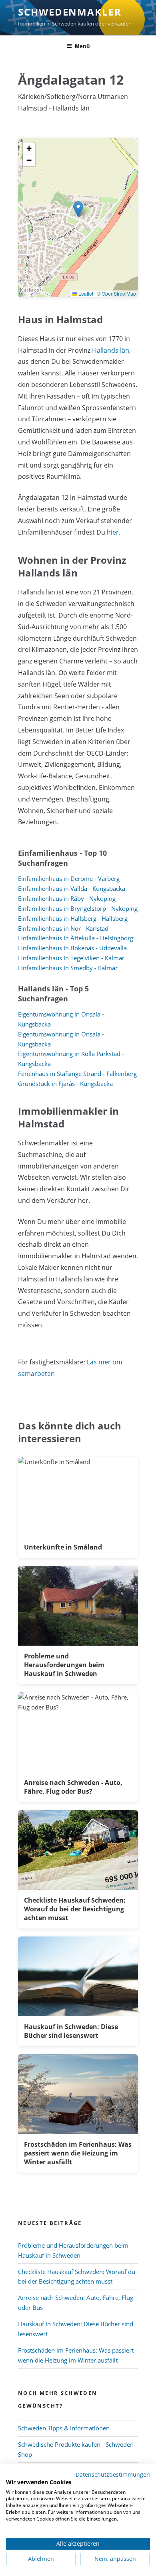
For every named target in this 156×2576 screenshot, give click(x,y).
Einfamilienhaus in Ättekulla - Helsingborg (76, 938)
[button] (78, 209)
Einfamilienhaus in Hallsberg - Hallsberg (73, 918)
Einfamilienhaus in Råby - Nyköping (67, 898)
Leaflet (85, 293)
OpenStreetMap (119, 293)
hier (113, 532)
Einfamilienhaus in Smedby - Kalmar (68, 968)
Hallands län (111, 350)
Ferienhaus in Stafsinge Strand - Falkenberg (77, 1074)
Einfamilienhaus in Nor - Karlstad (63, 928)
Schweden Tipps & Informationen (64, 2428)
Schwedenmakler (70, 12)
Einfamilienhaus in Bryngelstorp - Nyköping (78, 908)
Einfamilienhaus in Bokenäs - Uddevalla (72, 948)
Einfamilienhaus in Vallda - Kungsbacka (72, 888)
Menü (82, 46)
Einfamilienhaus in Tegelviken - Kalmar (71, 958)
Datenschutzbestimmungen (113, 2474)
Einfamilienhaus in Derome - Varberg (69, 878)
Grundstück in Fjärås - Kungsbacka (65, 1084)
